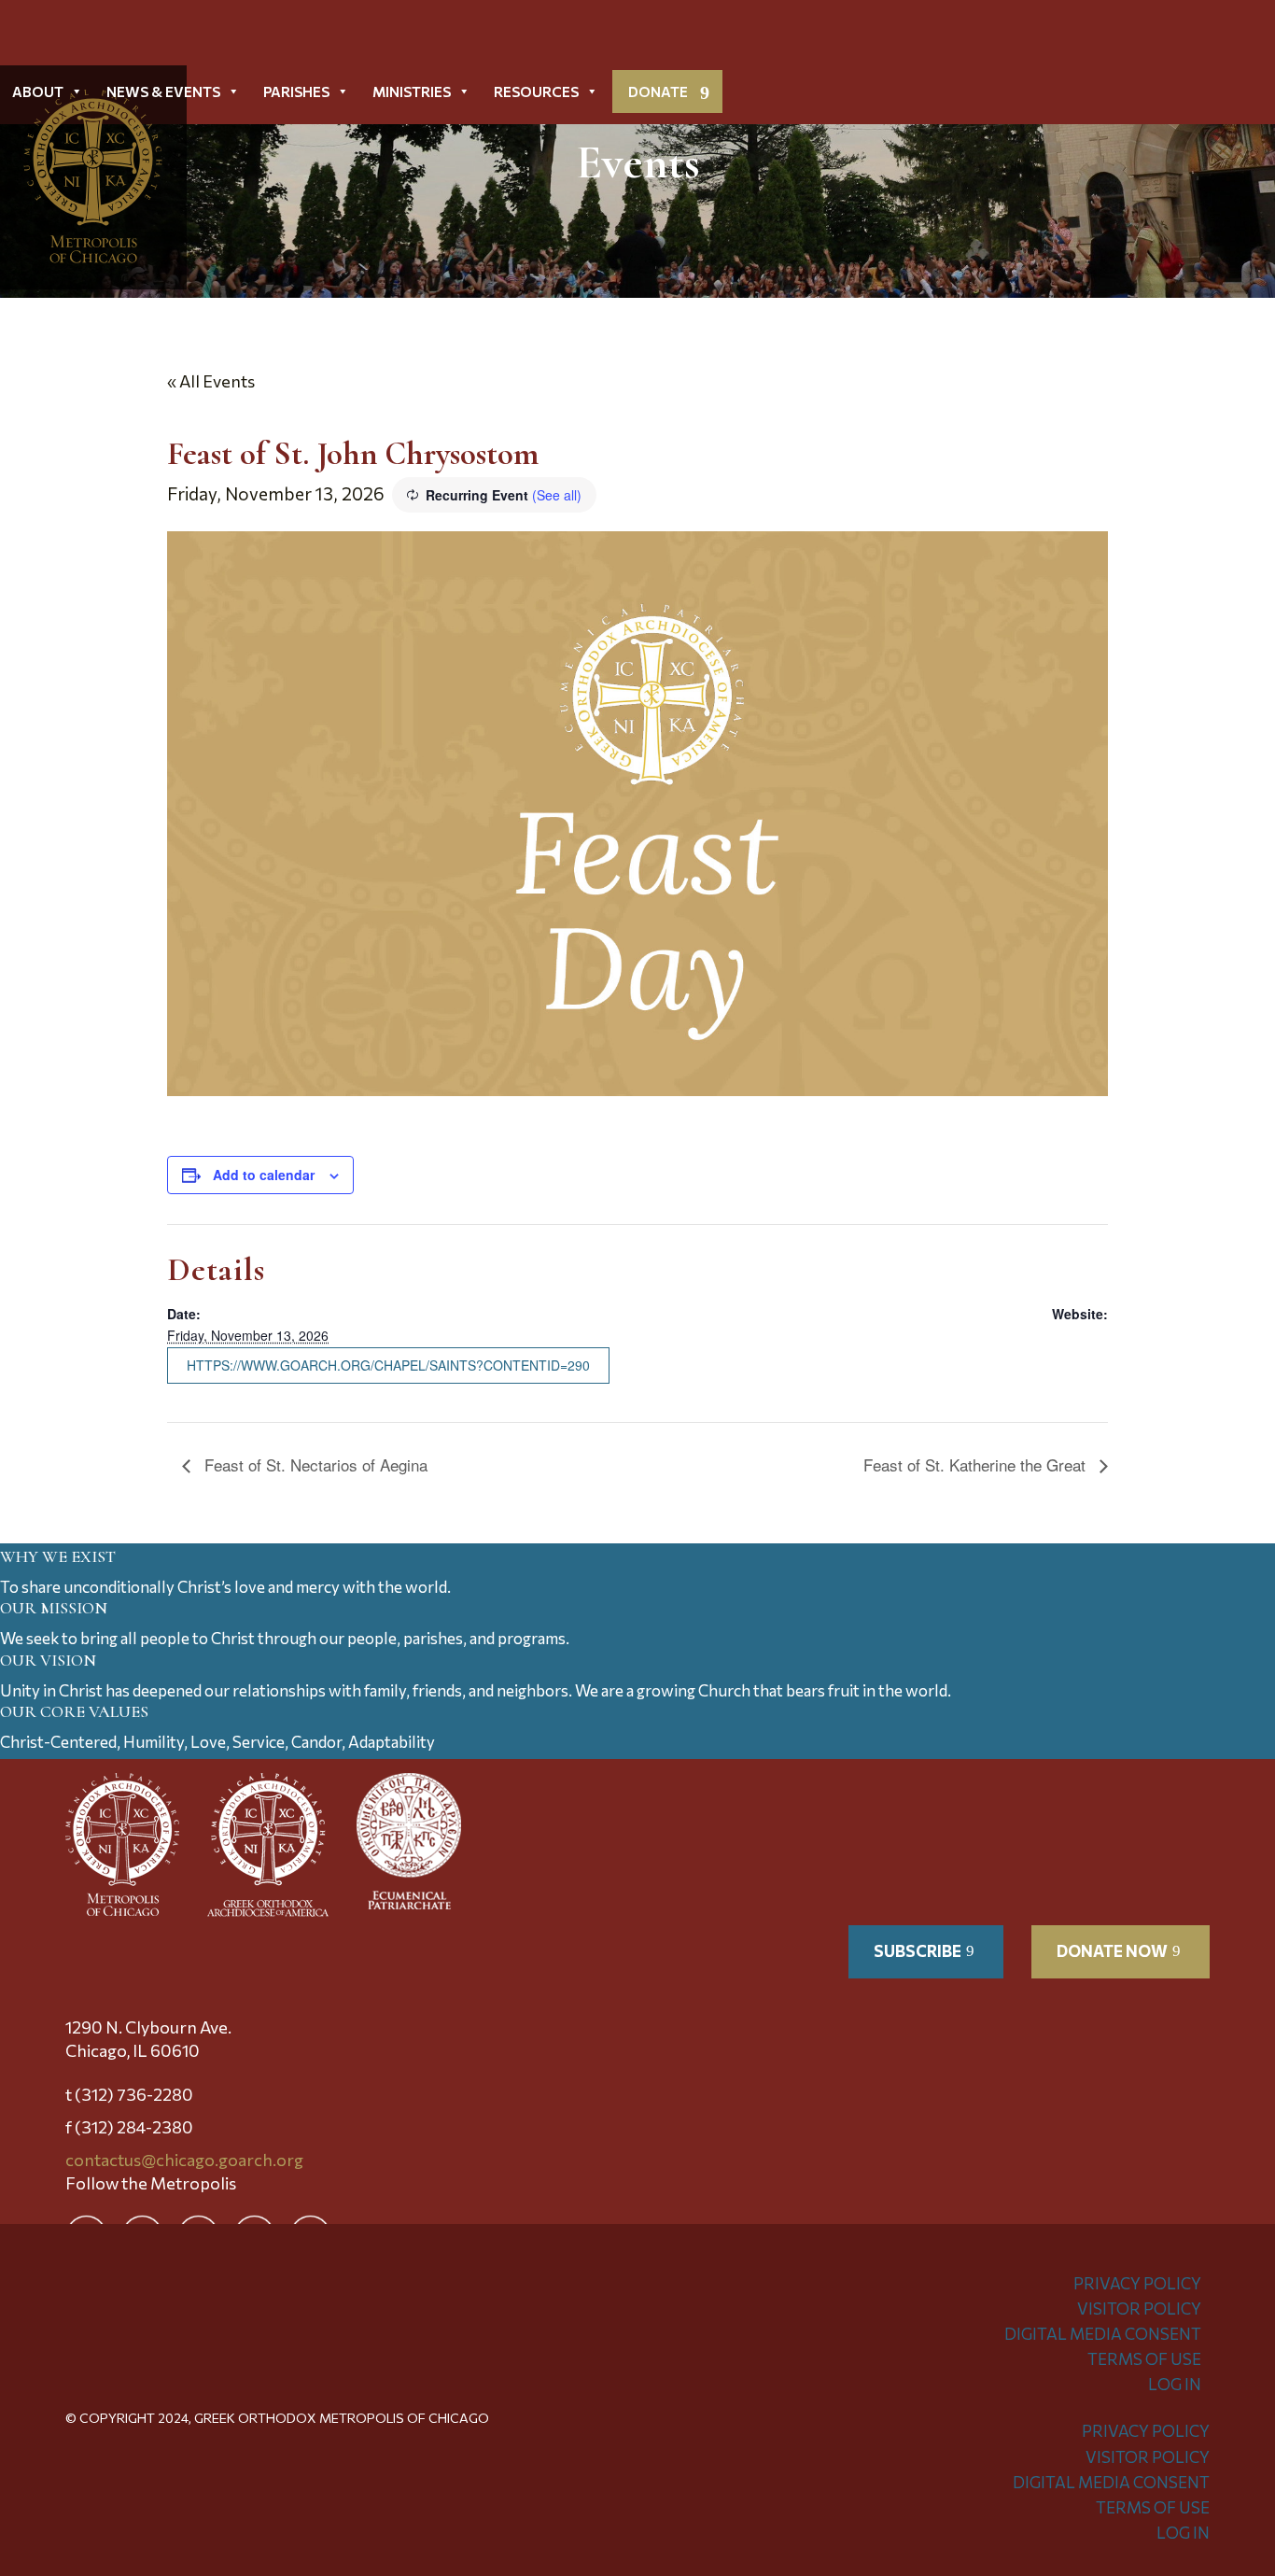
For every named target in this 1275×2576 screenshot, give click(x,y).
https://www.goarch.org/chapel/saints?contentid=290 (388, 1365)
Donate (658, 91)
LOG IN (1175, 2384)
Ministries (412, 91)
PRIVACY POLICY (1137, 2283)
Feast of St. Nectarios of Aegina (314, 1464)
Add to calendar (264, 1175)
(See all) (557, 495)
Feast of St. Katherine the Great (977, 1464)
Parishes (296, 91)
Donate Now (1112, 1951)
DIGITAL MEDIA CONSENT (1103, 2334)
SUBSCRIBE (918, 1951)
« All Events (211, 381)
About (38, 91)
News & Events (163, 91)
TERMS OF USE (1144, 2359)
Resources (536, 91)
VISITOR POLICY (1139, 2309)
